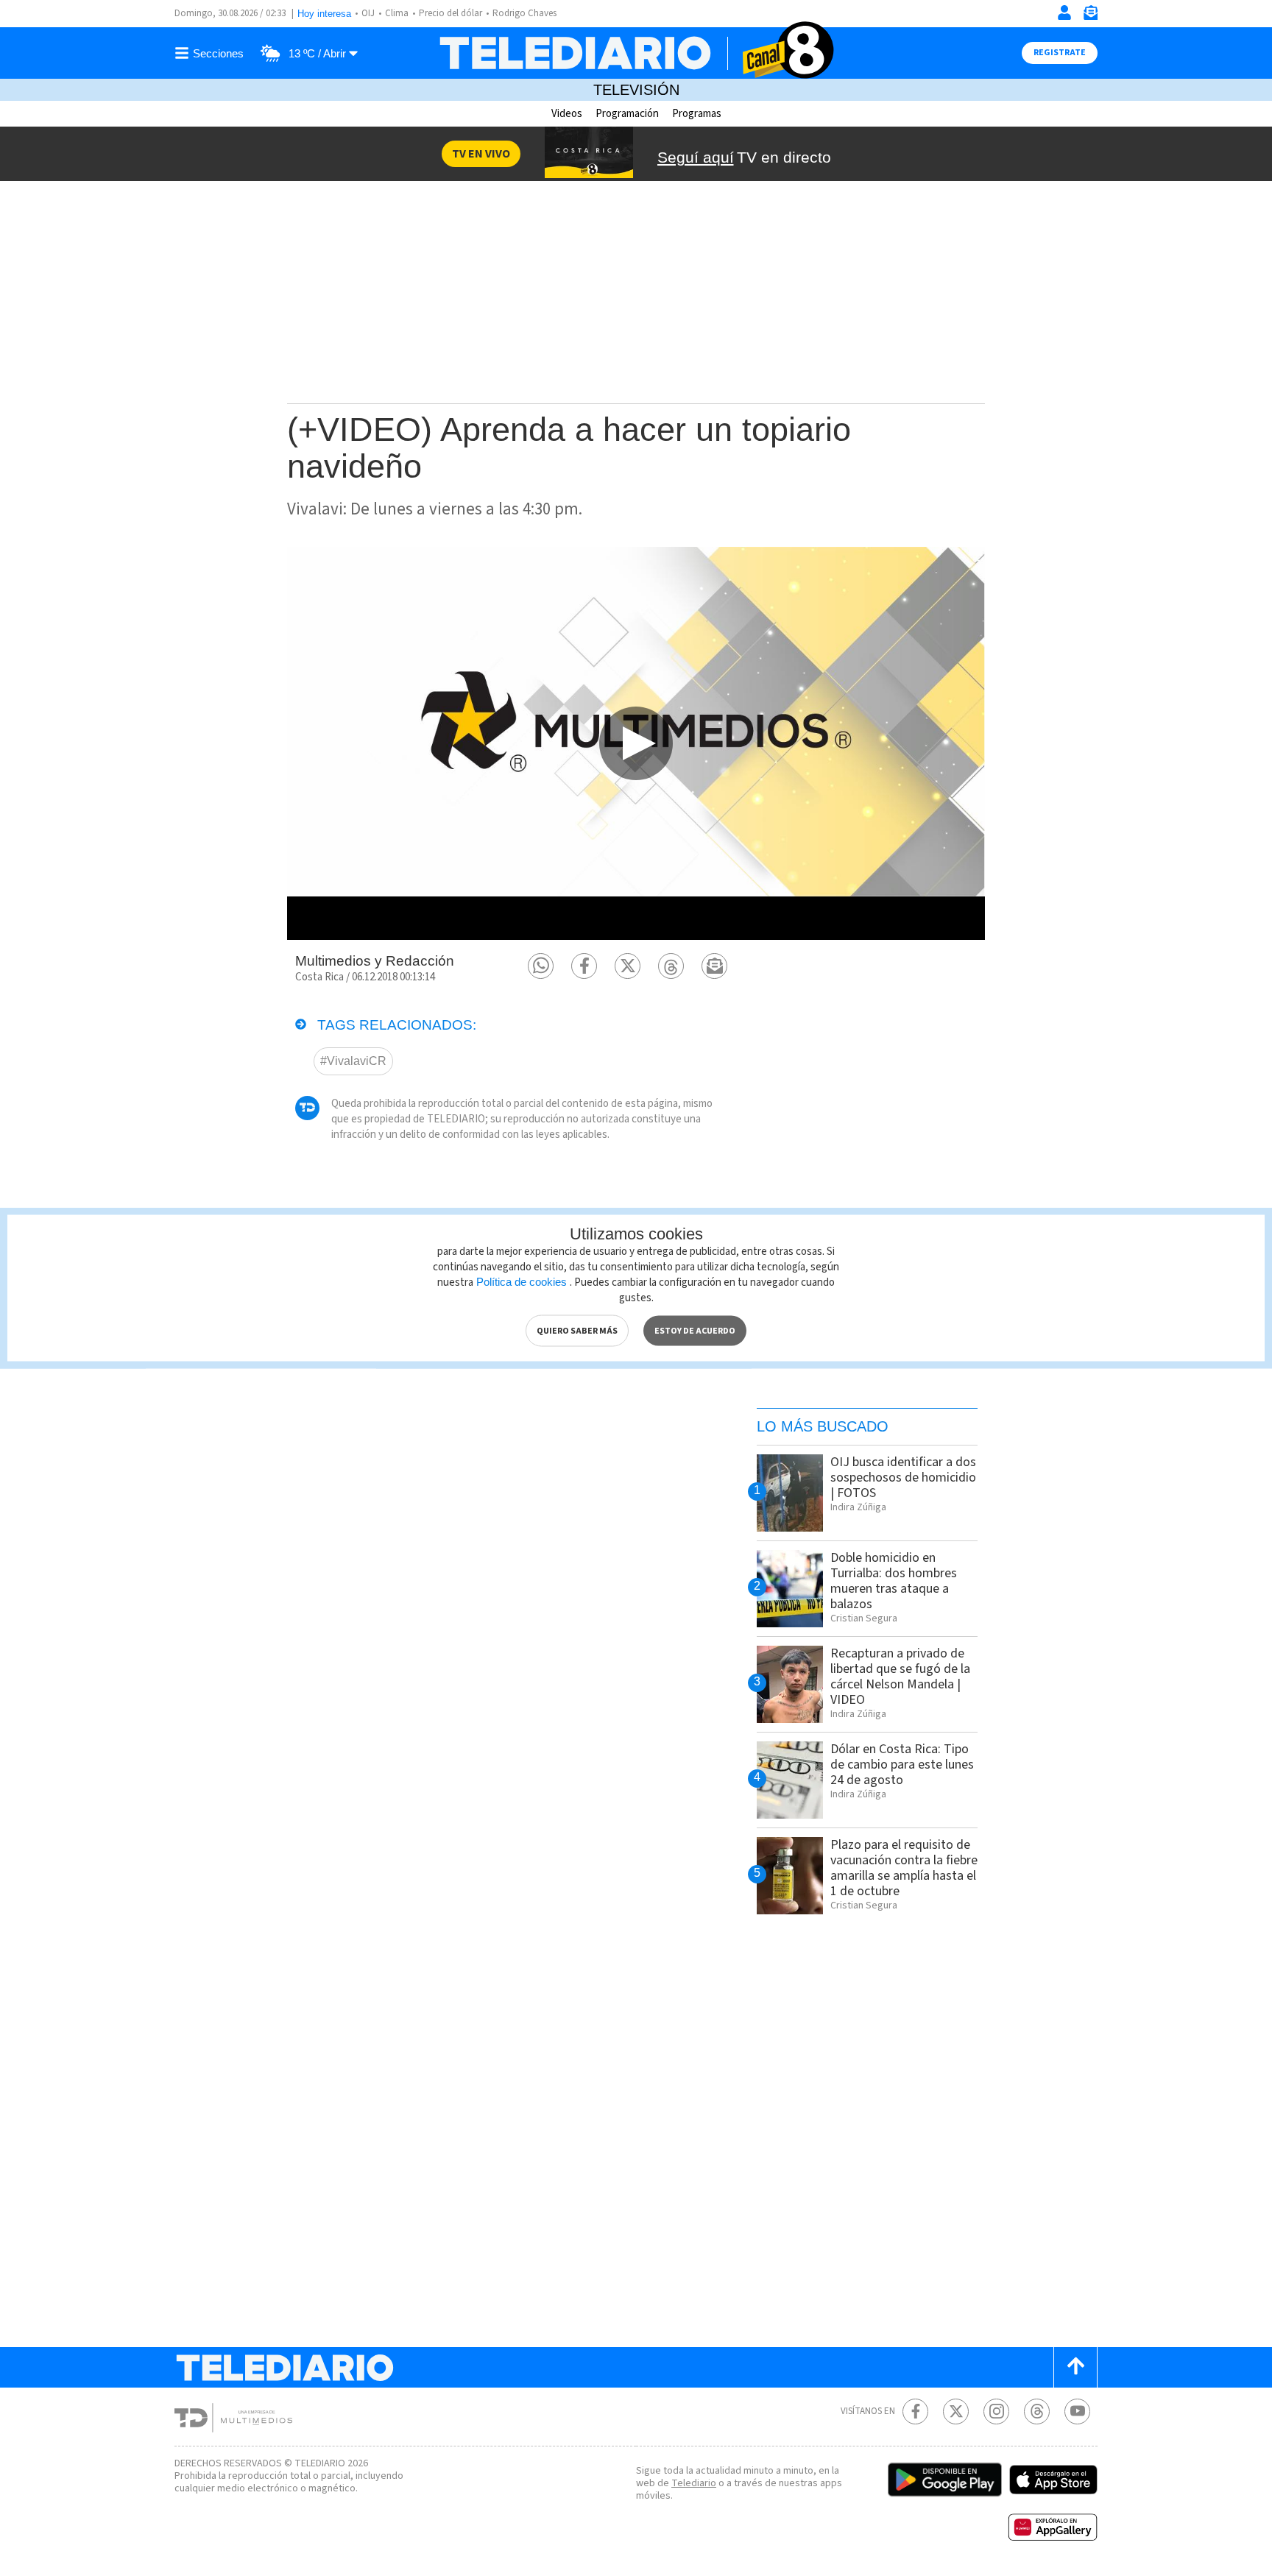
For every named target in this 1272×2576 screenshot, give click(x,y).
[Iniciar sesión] (1064, 13)
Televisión (636, 90)
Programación (627, 114)
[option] (636, 743)
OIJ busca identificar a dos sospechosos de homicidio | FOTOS (903, 1478)
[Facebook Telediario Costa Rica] (915, 2412)
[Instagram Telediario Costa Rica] (996, 2412)
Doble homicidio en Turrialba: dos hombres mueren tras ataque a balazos (894, 1581)
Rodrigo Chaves (524, 13)
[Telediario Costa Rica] (636, 53)
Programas (697, 114)
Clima (397, 13)
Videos (567, 114)
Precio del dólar (451, 13)
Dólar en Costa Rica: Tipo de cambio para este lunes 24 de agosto (902, 1765)
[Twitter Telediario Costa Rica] (956, 2412)
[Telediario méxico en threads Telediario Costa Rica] (1037, 2412)
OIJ (368, 13)
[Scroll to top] (1075, 2367)
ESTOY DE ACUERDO (695, 1331)
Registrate (1060, 53)
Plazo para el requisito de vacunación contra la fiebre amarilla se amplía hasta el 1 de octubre (904, 1868)
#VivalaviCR (353, 1061)
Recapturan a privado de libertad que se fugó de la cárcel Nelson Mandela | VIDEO (900, 1677)
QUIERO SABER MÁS (577, 1331)
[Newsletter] (1090, 16)
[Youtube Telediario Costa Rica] (1077, 2412)
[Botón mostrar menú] (211, 53)
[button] (541, 966)
